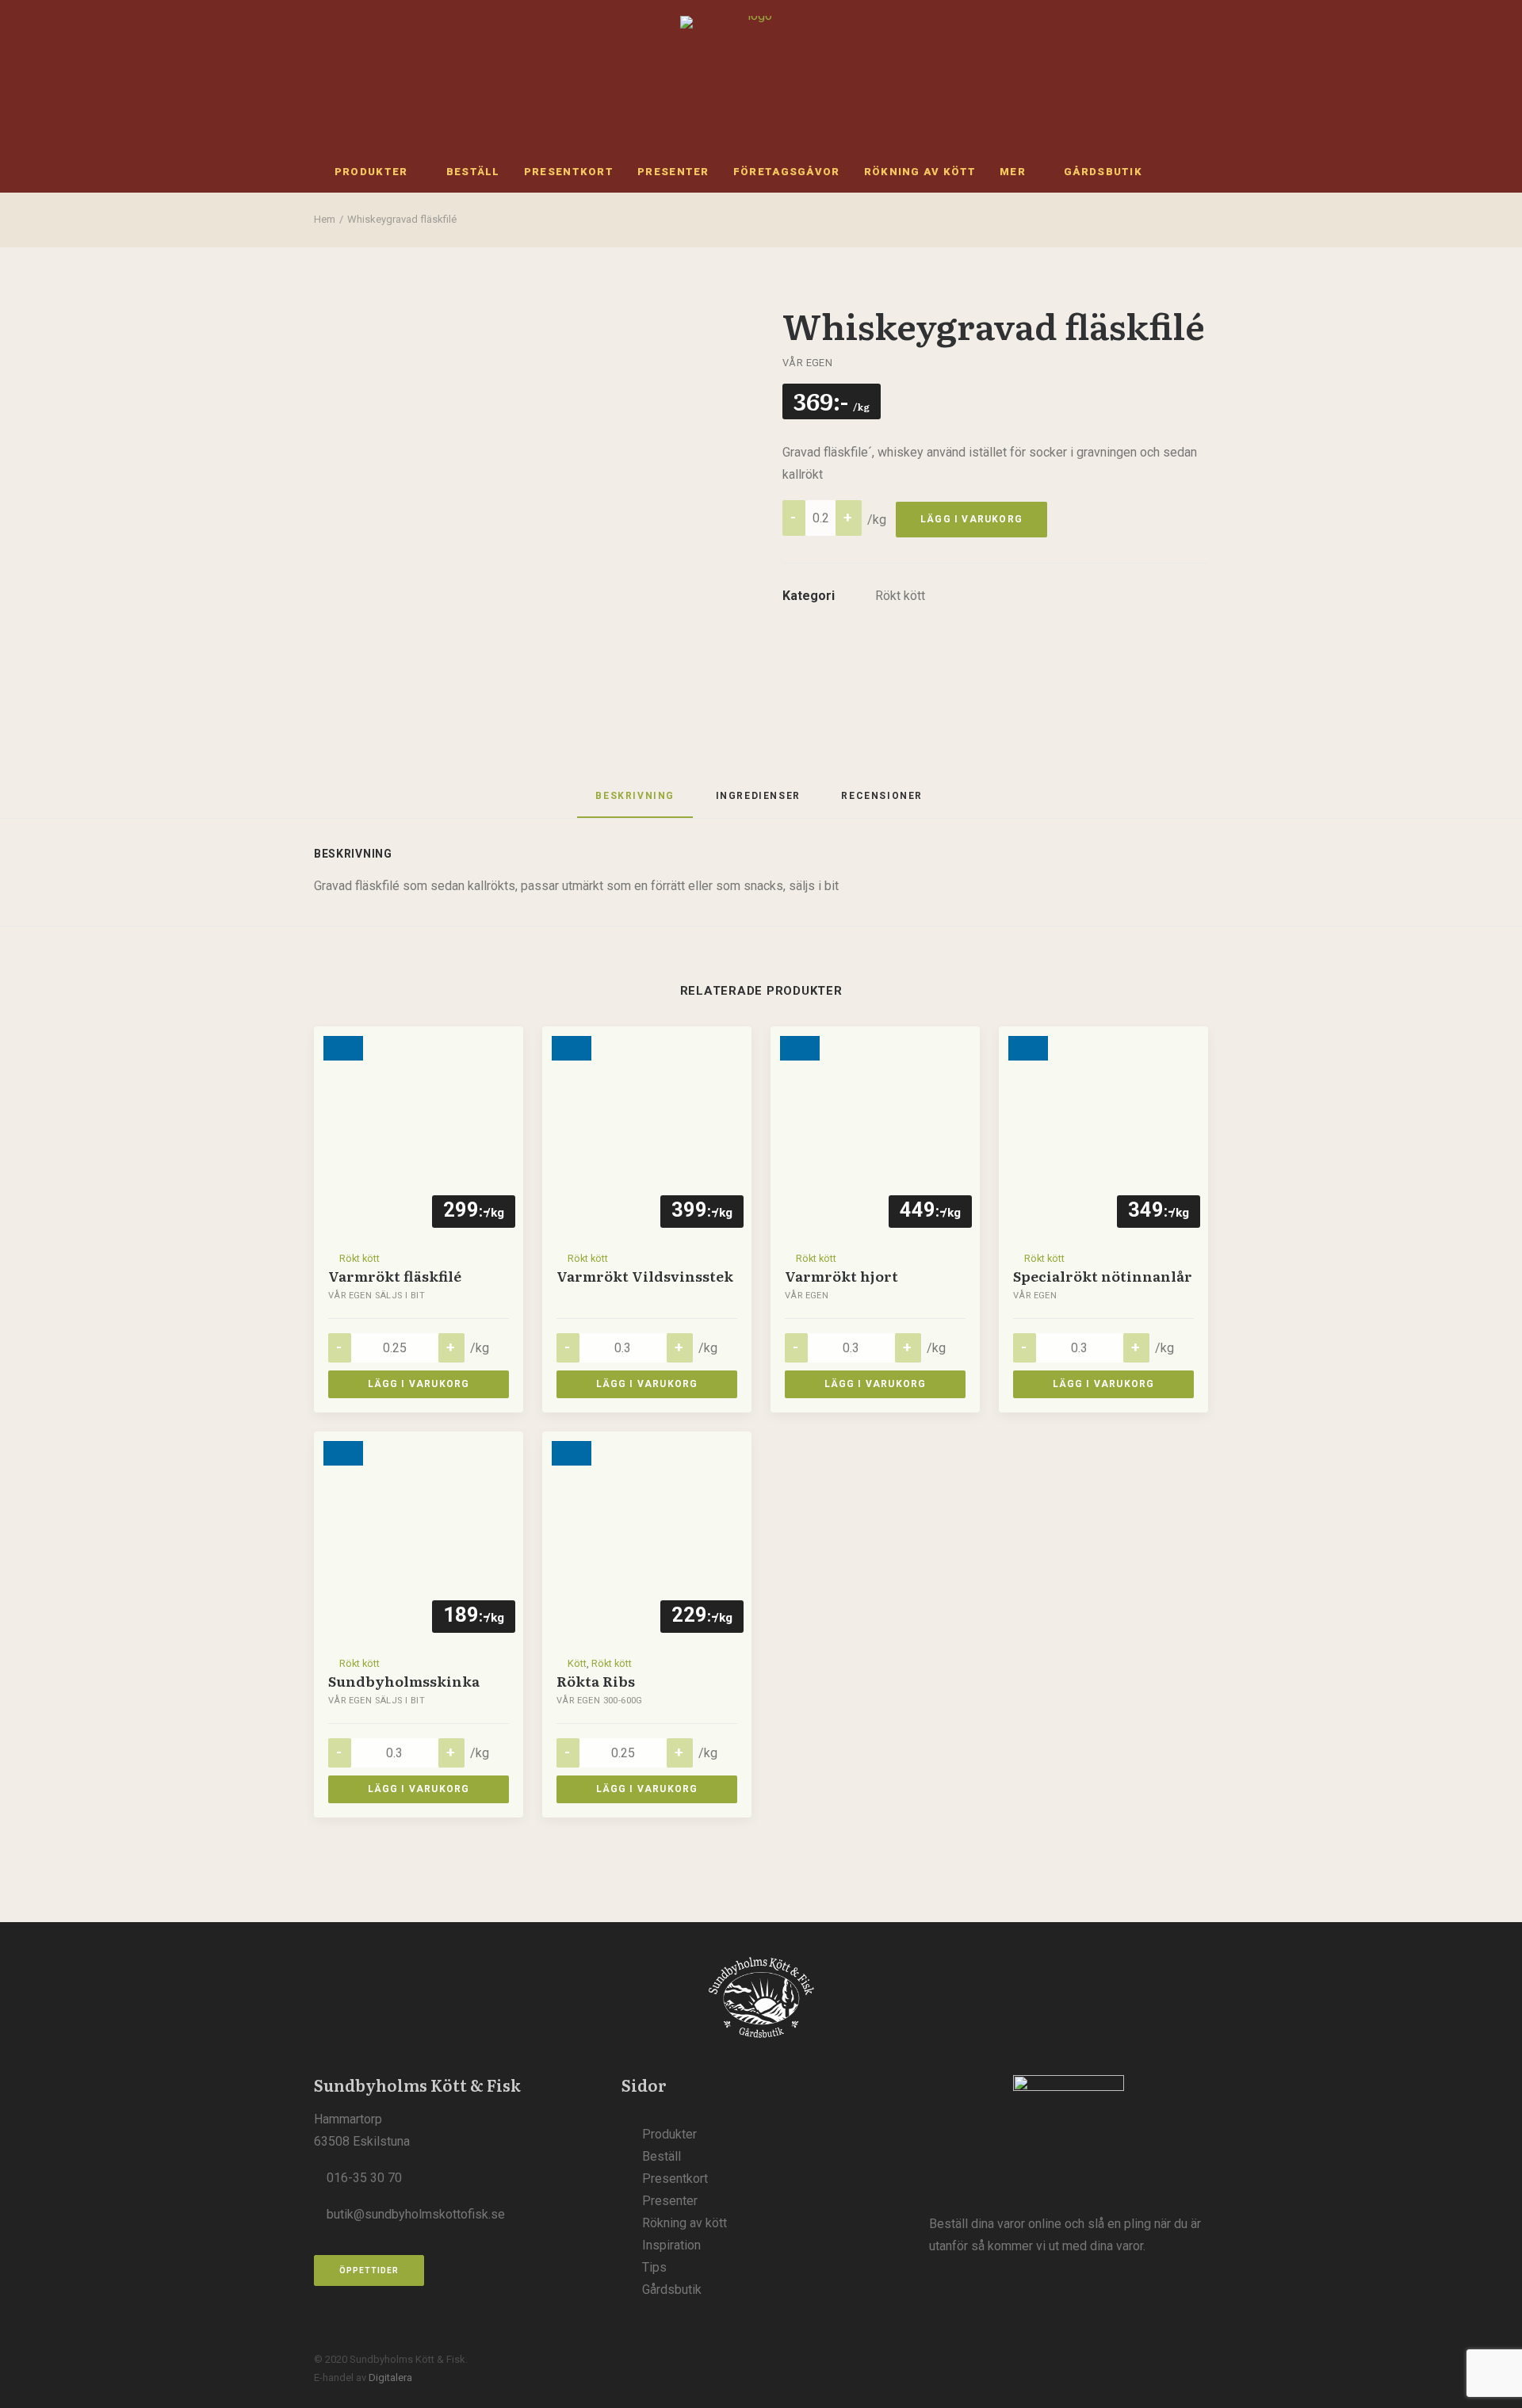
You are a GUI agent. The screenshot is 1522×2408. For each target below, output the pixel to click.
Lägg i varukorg (971, 519)
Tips (654, 2267)
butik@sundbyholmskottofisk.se (416, 2214)
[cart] (1190, 171)
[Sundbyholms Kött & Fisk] (754, 75)
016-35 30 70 (364, 2178)
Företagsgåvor (787, 172)
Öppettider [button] (369, 2270)
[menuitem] (379, 171)
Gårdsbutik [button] (1103, 172)
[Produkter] (1069, 2130)
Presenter (673, 172)
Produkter (371, 172)
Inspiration (671, 2245)
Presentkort (569, 172)
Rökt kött (900, 596)
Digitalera (390, 2377)
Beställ (473, 172)
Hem (325, 219)
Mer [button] (1013, 172)
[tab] (758, 802)
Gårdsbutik (672, 2290)
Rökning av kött (920, 172)
